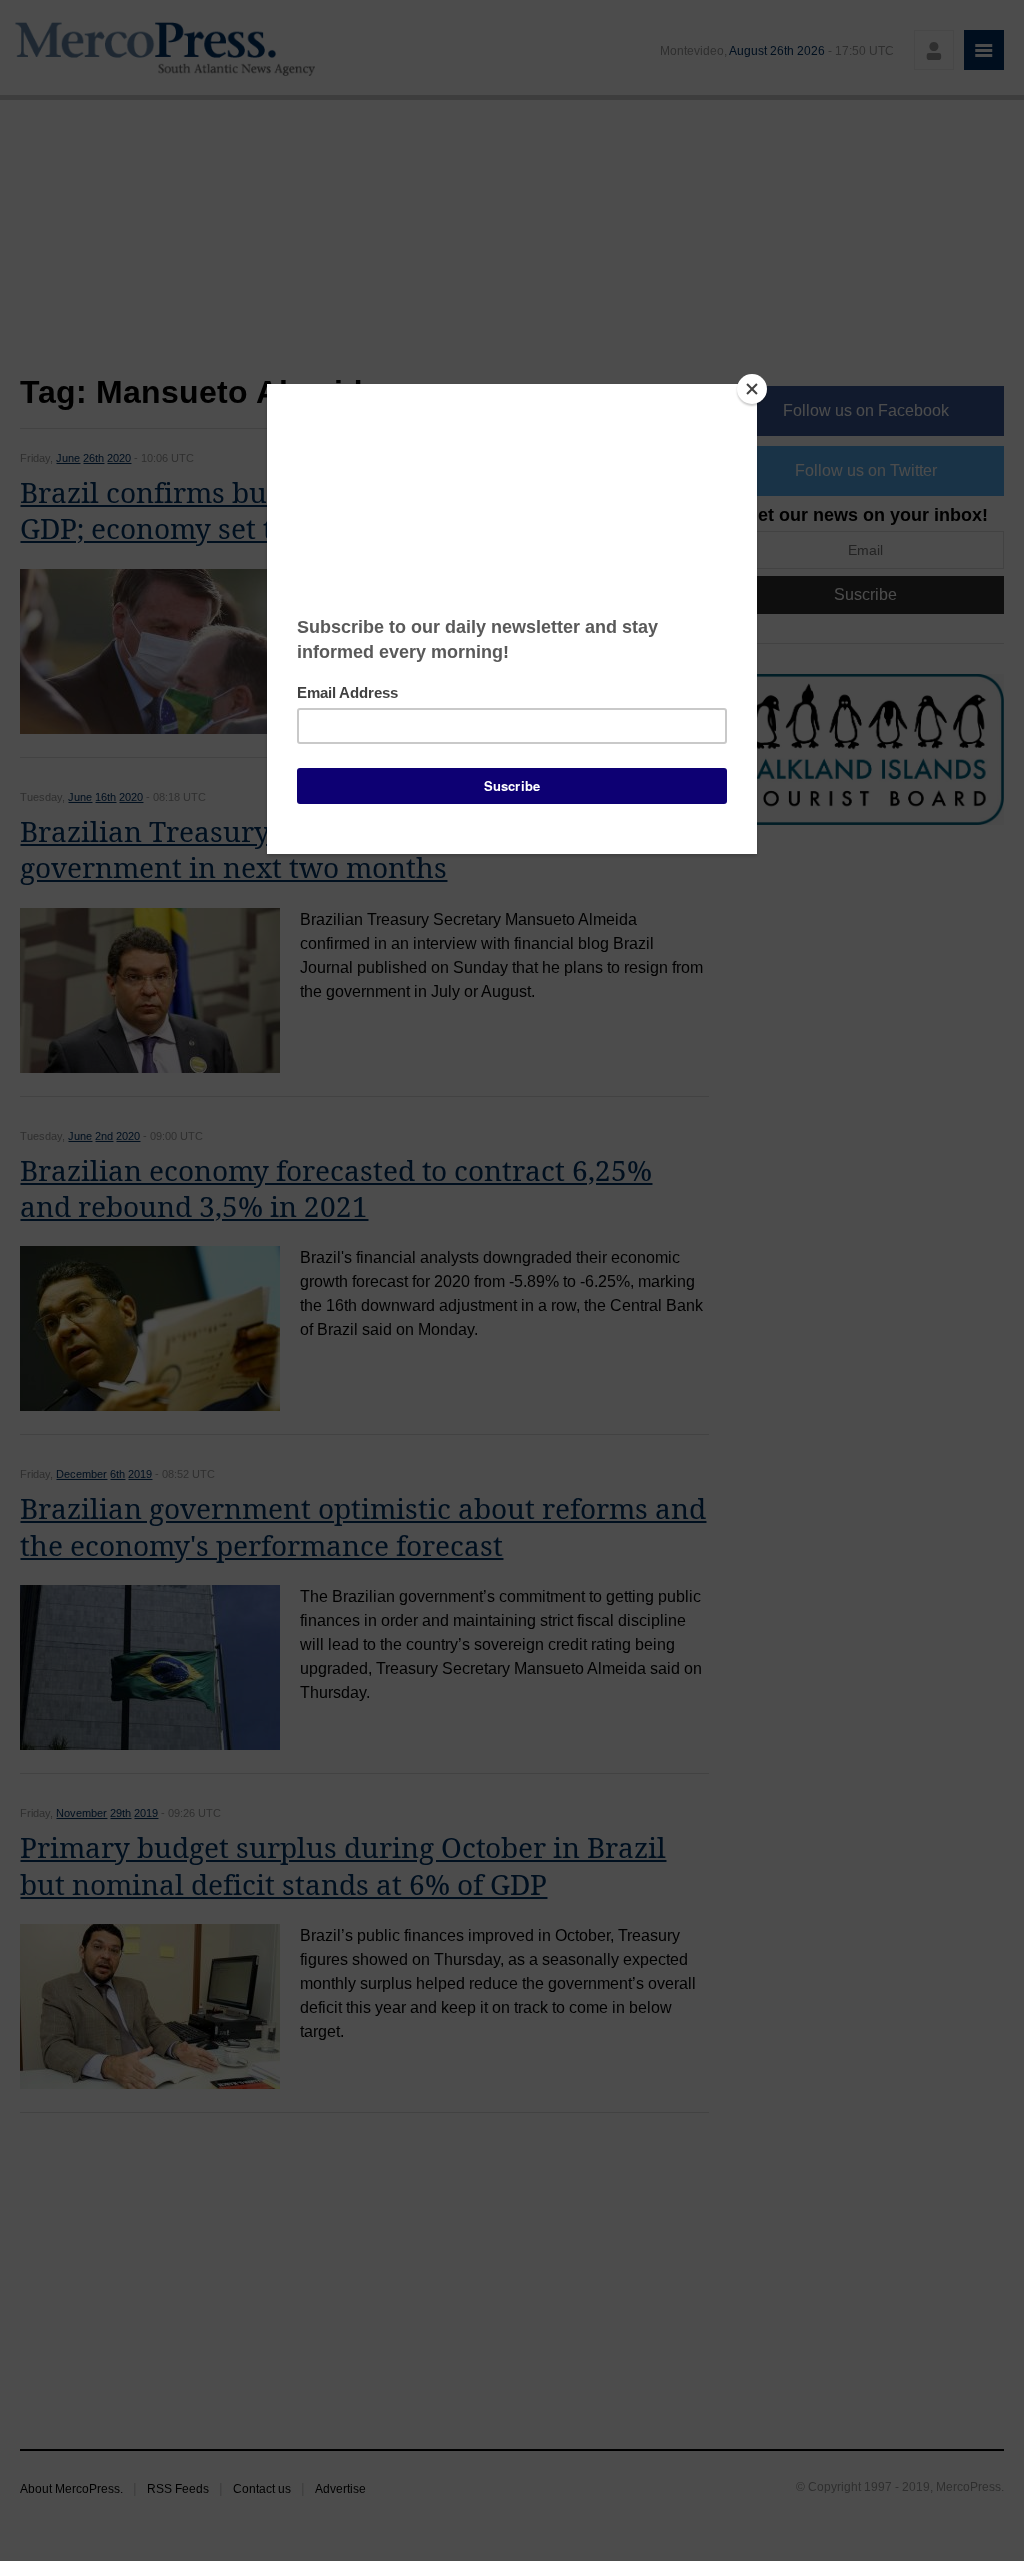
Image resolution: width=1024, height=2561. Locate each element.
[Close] (752, 389)
